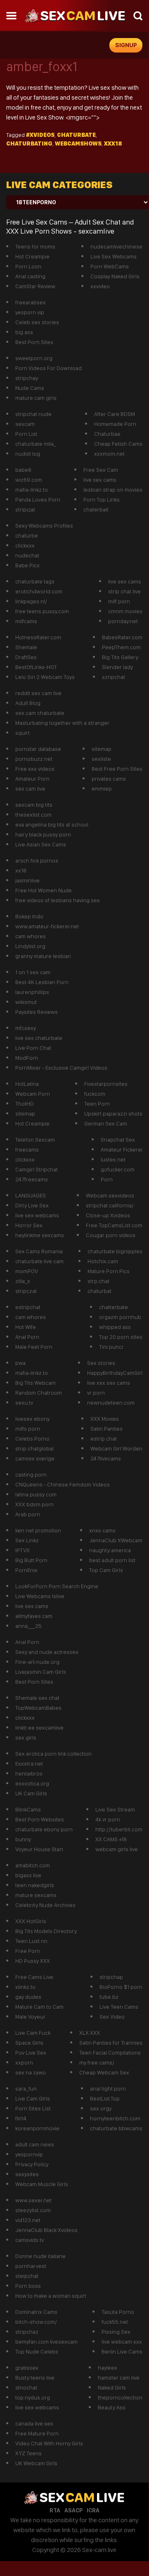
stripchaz (27, 2332)
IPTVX (22, 1550)
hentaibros (29, 1773)
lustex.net (113, 1159)
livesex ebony (32, 1419)
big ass (24, 332)
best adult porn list (112, 1560)
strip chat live (124, 591)
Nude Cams (30, 388)
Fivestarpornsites (106, 1084)
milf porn (119, 601)
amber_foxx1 (42, 67)
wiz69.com (29, 480)
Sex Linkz (27, 1540)
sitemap (102, 749)
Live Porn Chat (33, 1048)
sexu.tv (24, 1403)
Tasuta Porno (118, 2312)
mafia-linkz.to (32, 490)
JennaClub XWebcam (116, 1540)
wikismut (26, 1002)
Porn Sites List (33, 2108)
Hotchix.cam (103, 1261)
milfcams (26, 621)
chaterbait (96, 509)
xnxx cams (102, 1530)
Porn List (26, 434)
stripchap (111, 1977)
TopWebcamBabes (38, 1708)
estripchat (28, 1307)
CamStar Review (35, 286)
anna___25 (28, 1626)
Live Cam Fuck (33, 2033)
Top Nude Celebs (37, 2351)
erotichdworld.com (39, 591)
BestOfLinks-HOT (36, 667)
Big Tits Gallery (120, 657)
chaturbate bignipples (115, 1251)
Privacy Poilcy (32, 2164)
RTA (55, 2510)
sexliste (101, 759)
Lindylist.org (30, 946)
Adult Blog (28, 703)
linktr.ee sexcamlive (39, 1728)
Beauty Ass (112, 2407)
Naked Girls (112, 2387)
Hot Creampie (32, 256)
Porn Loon (28, 266)
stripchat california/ (110, 1205)
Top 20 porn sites (121, 1337)
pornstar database (38, 749)
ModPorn (27, 1058)
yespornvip (29, 2154)
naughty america (110, 1550)
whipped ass (115, 1327)
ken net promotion (38, 1530)
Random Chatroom (39, 1393)
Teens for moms (35, 246)
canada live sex (34, 2423)
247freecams (32, 1179)
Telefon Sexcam (35, 1140)
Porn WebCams (110, 266)
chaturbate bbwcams (116, 2128)
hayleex (108, 2368)
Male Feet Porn (34, 1347)
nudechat (27, 555)
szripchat (114, 677)
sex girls (26, 1737)
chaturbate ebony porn (44, 1829)
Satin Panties (106, 1429)
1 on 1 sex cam (33, 972)
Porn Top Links (102, 499)
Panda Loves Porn (38, 499)
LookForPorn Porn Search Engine (57, 1586)
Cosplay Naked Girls (115, 276)
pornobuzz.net (34, 759)
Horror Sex (29, 1225)
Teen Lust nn (31, 1941)
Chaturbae (107, 434)
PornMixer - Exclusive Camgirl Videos (61, 1068)
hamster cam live (119, 2378)
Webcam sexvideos (110, 1195)
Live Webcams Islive (40, 1596)
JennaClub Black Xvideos (46, 2230)
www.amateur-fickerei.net (47, 926)
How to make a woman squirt (51, 2296)
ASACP (73, 2510)
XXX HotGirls (31, 1921)
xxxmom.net (109, 454)
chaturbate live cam (39, 1261)
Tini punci (111, 1347)
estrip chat (104, 1439)
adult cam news (35, 2144)
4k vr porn (108, 1819)
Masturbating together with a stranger (62, 723)
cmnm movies (125, 611)
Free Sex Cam (101, 470)
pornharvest (31, 2266)
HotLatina (27, 1084)
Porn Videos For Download (48, 368)
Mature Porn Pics (109, 1271)
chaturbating (29, 143)
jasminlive (27, 880)
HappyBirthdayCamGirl (115, 1373)
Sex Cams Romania (39, 1251)
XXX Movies (105, 1419)
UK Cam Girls (31, 1793)
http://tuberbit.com (119, 1829)
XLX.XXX (90, 2033)
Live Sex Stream (115, 1809)
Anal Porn (27, 1337)
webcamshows (78, 143)
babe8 (23, 470)
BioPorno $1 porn (121, 1987)
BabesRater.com (122, 637)
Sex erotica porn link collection (53, 1754)
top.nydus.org (33, 2397)
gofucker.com (118, 1169)
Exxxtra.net (29, 1764)
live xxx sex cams (109, 1383)
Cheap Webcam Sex (104, 2072)
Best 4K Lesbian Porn (42, 982)
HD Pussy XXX (33, 1961)
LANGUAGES (31, 1195)
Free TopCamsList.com (114, 1225)
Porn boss (28, 2286)
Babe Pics (27, 565)
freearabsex (31, 302)
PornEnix (26, 1570)
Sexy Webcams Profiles (44, 526)
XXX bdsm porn (34, 1504)
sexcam (25, 424)
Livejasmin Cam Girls (41, 1672)
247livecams (106, 1458)
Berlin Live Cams (122, 2351)
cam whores (31, 936)
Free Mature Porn (37, 2433)
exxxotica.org (32, 1783)
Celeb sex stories (37, 322)
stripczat (26, 1291)
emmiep (102, 789)
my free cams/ (97, 2062)
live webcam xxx (122, 2342)
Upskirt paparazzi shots (113, 1114)
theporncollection (120, 2397)
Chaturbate (76, 135)
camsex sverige (35, 1458)
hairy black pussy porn (43, 834)
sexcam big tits (34, 805)
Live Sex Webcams (114, 256)
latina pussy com (36, 1494)
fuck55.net (115, 2322)
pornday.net (123, 621)
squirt (22, 733)
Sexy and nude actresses (47, 1652)
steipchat (27, 2276)
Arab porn (28, 1514)
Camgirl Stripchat (37, 1169)
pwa (20, 1363)
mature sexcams (36, 1895)
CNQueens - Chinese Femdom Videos (63, 1484)
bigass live (28, 1875)
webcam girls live (117, 1849)
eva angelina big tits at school (52, 824)
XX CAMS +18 (111, 1839)
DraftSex (26, 657)
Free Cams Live (34, 1977)
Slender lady (117, 667)
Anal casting (30, 276)
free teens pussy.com (42, 611)
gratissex (27, 2368)
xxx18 (113, 143)
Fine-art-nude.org (37, 1662)
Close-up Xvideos (108, 1215)
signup (126, 45)
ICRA (93, 2510)
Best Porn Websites (40, 1819)
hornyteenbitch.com (115, 2118)
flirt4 (21, 2118)
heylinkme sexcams (40, 1235)
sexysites (27, 2174)
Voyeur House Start (39, 1849)
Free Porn (28, 1951)
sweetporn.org (34, 358)
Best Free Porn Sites (117, 769)
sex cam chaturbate (40, 713)
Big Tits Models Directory (46, 1931)
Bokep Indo (29, 916)
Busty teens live (35, 2378)
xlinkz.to (25, 1987)
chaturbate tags (35, 581)
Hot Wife (26, 1327)
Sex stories (101, 1363)
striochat (26, 2387)
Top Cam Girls (106, 1570)
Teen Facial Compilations (110, 2053)
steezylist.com (33, 2210)
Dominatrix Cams (36, 2312)
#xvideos (40, 135)
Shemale (26, 647)
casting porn (31, 1474)
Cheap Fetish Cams (118, 444)
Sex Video (112, 2017)
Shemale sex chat (37, 1698)
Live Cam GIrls (33, 2098)
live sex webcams (37, 1215)
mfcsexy (26, 1028)
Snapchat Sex (118, 1140)
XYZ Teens (28, 2453)
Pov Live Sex (31, 2053)
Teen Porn (97, 1104)
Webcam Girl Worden (116, 1448)
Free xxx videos (35, 769)
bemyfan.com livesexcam (46, 2342)
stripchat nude (33, 414)
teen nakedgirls (35, 1885)
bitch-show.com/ (36, 2322)
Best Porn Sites (34, 342)
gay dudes (28, 1997)
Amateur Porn (32, 779)
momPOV (27, 1271)
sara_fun (26, 2089)
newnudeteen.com (111, 1403)
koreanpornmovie (37, 2128)
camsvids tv (30, 2240)
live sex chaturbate (39, 1038)
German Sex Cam (106, 1123)
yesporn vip (30, 312)
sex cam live (30, 789)
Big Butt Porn (31, 1560)
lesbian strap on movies (113, 490)
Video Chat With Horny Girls (49, 2443)
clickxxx (25, 545)
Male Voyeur (30, 2017)
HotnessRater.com (38, 637)
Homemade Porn (115, 424)
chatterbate (114, 1307)
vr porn (96, 1393)
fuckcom (95, 1094)
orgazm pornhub (120, 1317)
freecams (27, 1149)
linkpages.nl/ (31, 601)
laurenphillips (32, 992)
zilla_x (23, 1281)
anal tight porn (108, 2089)
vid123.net (28, 2220)
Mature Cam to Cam (39, 2007)
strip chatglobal (34, 1448)
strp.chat (98, 1281)
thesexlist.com (33, 815)
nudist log (28, 454)
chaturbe (27, 535)
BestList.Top (105, 2098)
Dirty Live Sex (32, 1205)
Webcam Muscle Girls (42, 2184)
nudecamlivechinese (116, 246)
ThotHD (25, 1104)
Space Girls (29, 2043)
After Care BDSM (115, 414)
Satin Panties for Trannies (111, 2043)
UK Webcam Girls (36, 2463)
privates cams (109, 779)
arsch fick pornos (37, 860)
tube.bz (109, 1997)
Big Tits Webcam (35, 1383)
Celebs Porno (32, 1439)
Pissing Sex (116, 2332)
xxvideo (100, 286)
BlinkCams (28, 1809)
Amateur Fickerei (122, 1149)
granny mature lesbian (43, 956)
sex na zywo (31, 2072)
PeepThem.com (121, 647)
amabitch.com (33, 1865)
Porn (107, 1179)
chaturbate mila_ (36, 444)
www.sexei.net (33, 2200)
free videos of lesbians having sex (58, 900)
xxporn (24, 2062)
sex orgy (101, 2108)
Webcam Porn (33, 1094)
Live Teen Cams (119, 2007)
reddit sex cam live (38, 693)
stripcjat (25, 509)
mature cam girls (36, 398)
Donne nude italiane (40, 2256)
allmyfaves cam (34, 1616)
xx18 (21, 870)
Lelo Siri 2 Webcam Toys (45, 677)
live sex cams (100, 480)
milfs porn (28, 1429)
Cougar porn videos (111, 1235)
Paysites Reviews (37, 1012)
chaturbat (99, 1291)
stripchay (27, 378)
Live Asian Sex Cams (41, 844)
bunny (23, 1839)
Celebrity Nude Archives (45, 1905)
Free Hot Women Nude (44, 890)
